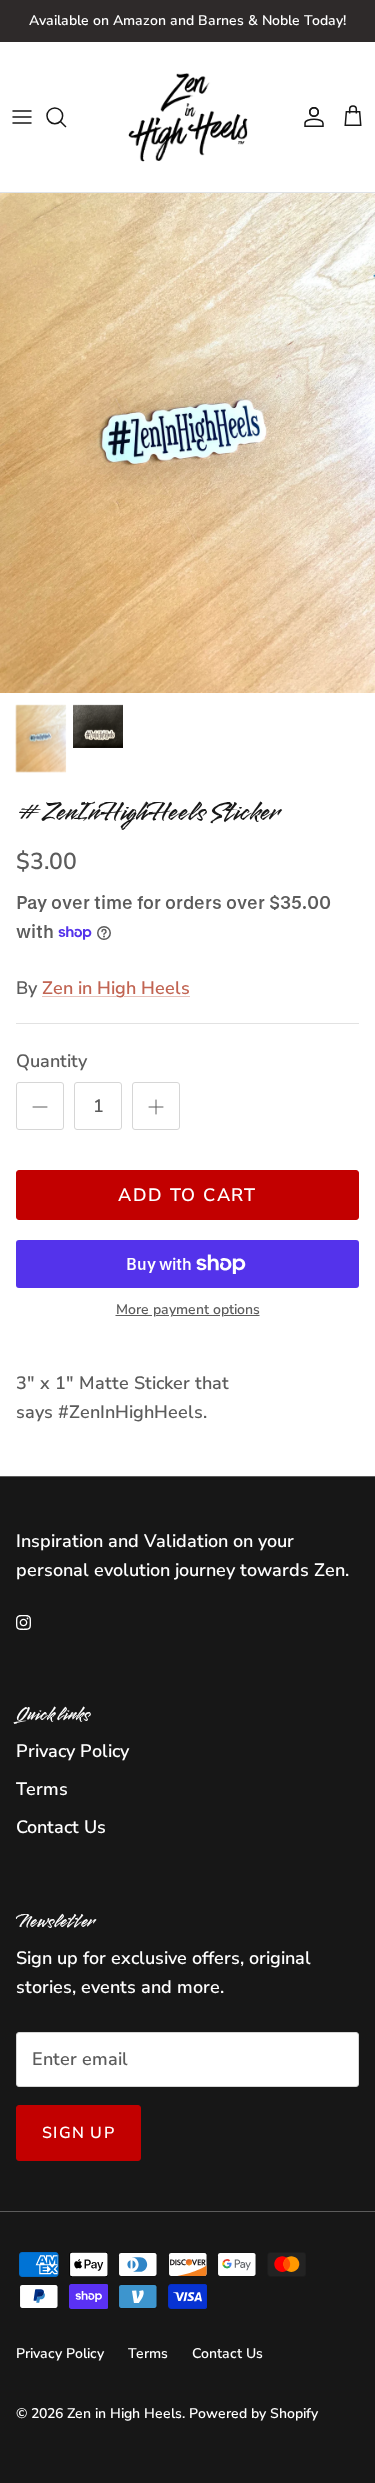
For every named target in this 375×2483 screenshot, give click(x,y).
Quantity (51, 1061)
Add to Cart (187, 1195)
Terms (42, 1789)
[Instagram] (23, 1622)
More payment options (188, 1310)
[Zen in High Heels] (188, 117)
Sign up (78, 2133)
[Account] (309, 117)
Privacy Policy (72, 1751)
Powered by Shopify (253, 2413)
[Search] (66, 117)
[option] (187, 443)
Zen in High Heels (116, 988)
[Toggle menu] (22, 117)
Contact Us (61, 1827)
